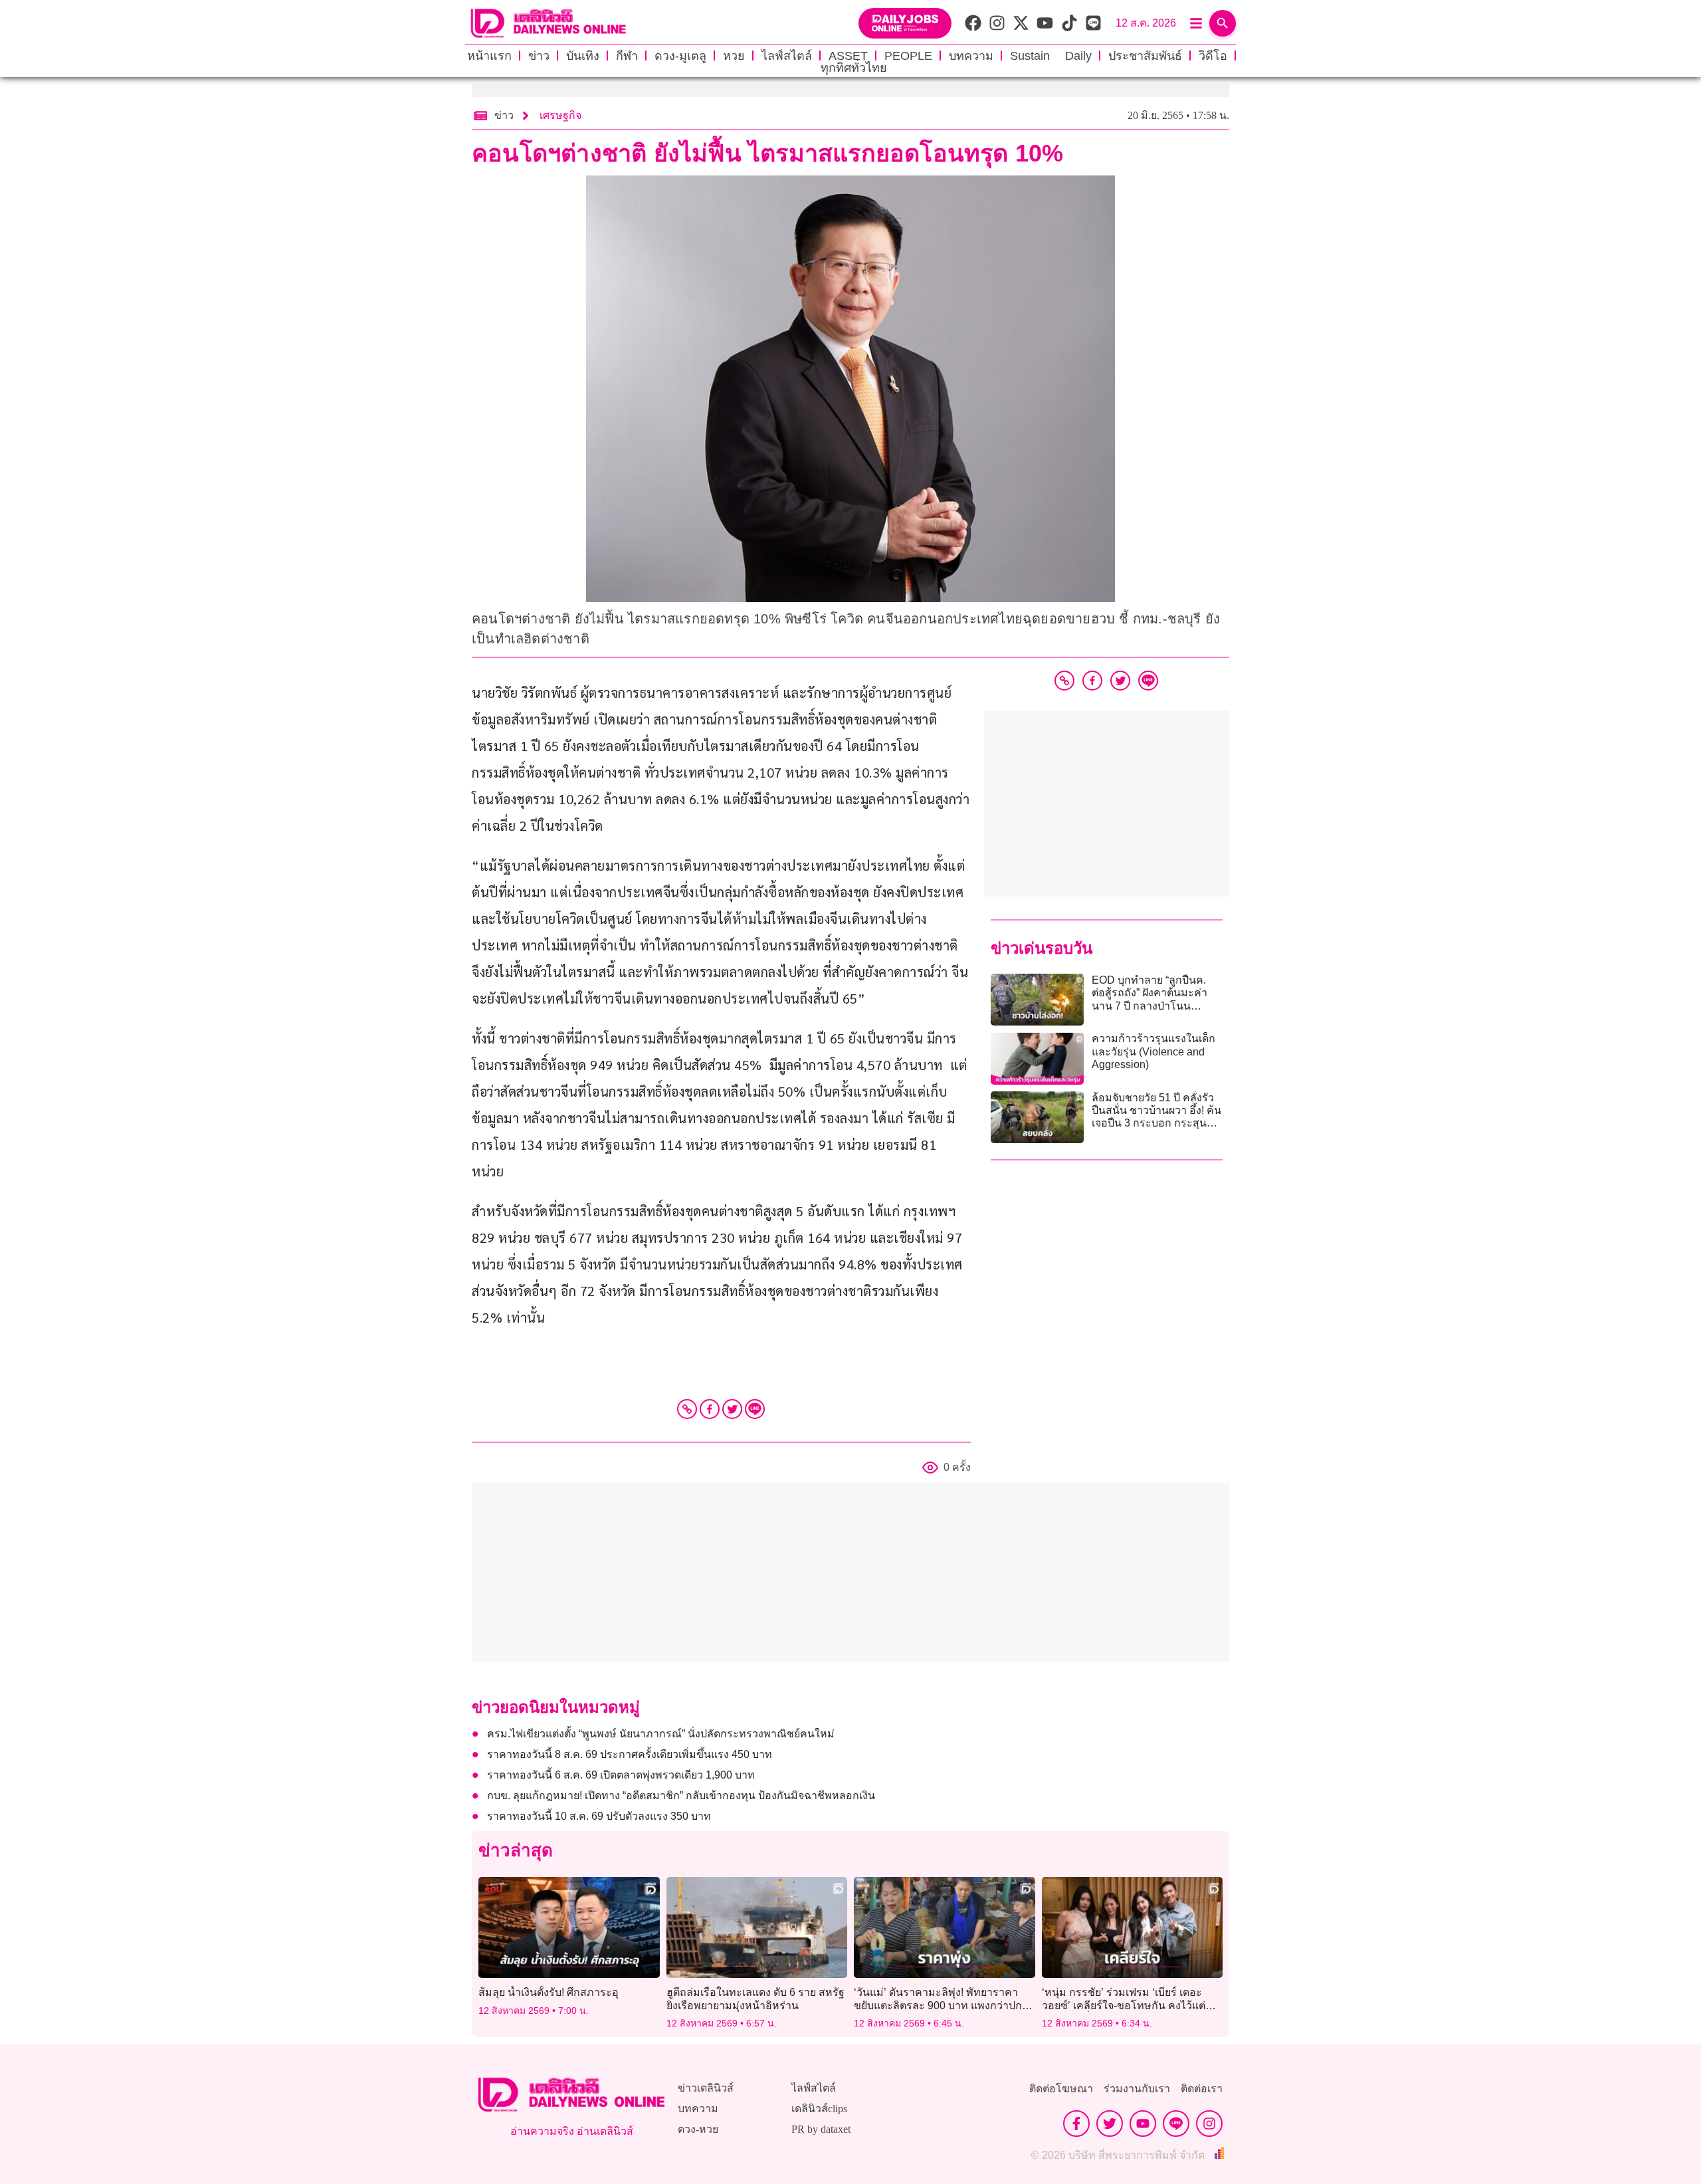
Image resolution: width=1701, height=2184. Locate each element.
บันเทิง (583, 56)
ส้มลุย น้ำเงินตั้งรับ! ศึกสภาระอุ (549, 1992)
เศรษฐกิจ (560, 115)
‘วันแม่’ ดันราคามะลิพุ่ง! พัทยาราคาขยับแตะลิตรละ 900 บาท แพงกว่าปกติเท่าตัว (941, 2005)
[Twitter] (732, 1409)
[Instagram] (1209, 2124)
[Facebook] (710, 1409)
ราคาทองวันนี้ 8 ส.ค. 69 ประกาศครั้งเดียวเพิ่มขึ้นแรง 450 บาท (630, 1754)
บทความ (971, 56)
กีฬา (627, 56)
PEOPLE (908, 56)
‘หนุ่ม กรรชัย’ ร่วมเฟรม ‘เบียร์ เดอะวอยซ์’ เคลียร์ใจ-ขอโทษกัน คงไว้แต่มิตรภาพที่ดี (1124, 2005)
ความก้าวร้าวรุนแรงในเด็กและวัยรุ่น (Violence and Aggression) (1153, 1051)
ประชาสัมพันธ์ (1145, 56)
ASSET (848, 56)
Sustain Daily (1051, 56)
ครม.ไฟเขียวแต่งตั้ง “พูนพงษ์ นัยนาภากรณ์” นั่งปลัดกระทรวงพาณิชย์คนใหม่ (661, 1734)
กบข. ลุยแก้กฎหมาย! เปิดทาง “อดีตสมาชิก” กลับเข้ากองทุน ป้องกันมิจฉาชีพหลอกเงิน (681, 1796)
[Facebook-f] (1076, 2124)
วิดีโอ (1213, 56)
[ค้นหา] (1223, 23)
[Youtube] (1143, 2124)
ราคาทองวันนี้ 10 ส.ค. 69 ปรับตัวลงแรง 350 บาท (600, 1816)
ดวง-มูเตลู (680, 56)
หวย (734, 56)
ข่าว (539, 56)
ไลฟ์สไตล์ (787, 56)
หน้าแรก (489, 56)
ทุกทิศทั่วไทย (854, 68)
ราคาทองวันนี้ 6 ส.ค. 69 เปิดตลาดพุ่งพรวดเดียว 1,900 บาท (622, 1775)
